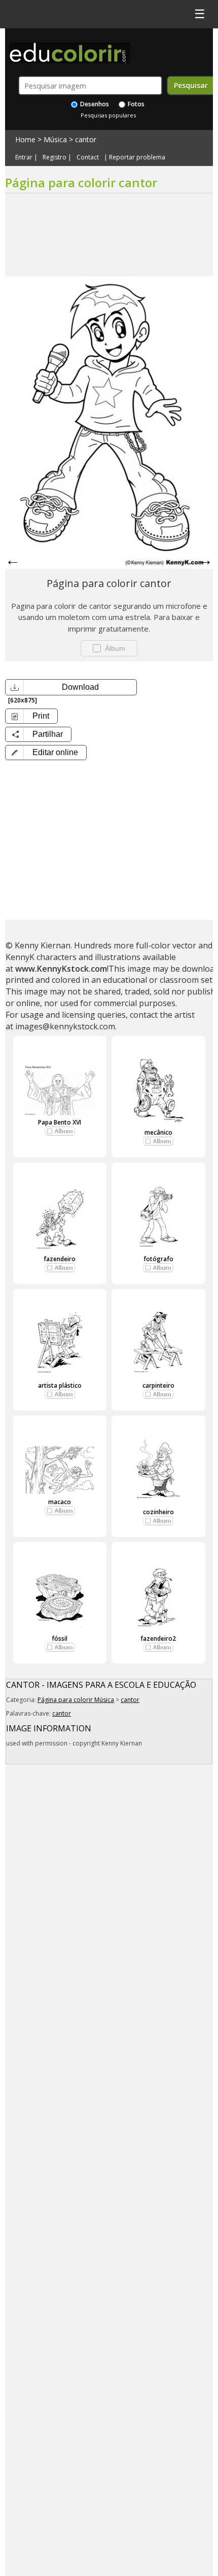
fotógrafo (158, 1259)
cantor (86, 139)
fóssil (60, 1638)
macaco (60, 1502)
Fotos (135, 104)
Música (55, 139)
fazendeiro (60, 1259)
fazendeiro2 (158, 1638)
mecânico (158, 1132)
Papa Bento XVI (60, 1122)
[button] (46, 753)
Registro (55, 157)
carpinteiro (158, 1385)
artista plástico (60, 1385)
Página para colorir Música (76, 1700)
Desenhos (94, 104)
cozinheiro (158, 1512)
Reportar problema (137, 157)
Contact (88, 157)
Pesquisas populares (108, 115)
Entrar (24, 157)
